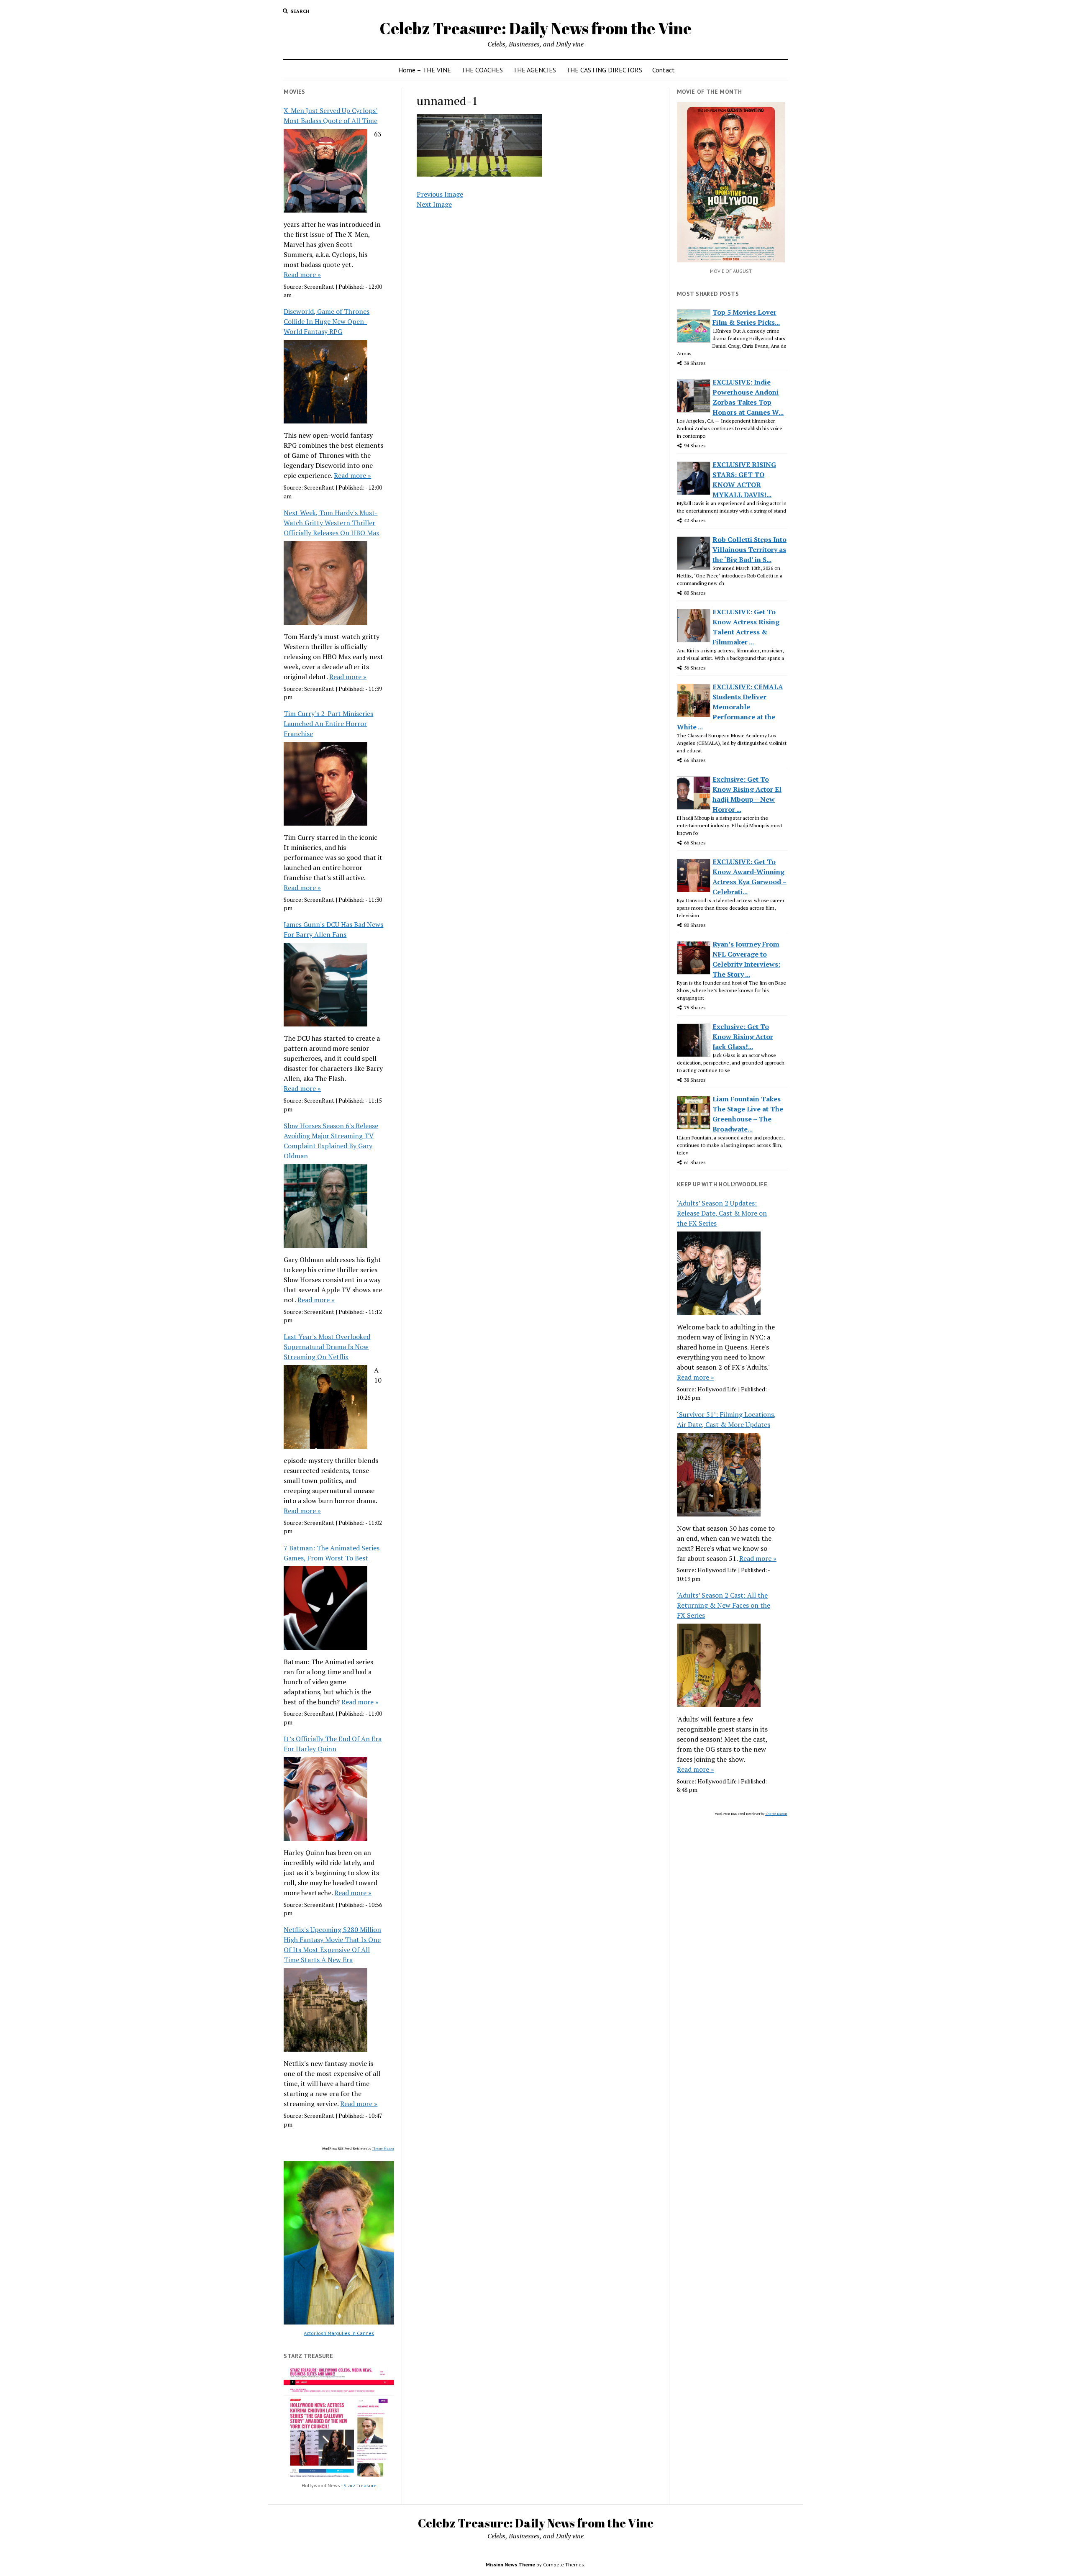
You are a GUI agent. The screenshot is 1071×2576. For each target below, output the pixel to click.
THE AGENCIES (534, 70)
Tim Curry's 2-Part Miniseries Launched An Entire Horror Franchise (328, 724)
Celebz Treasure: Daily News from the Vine (535, 28)
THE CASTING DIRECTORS (604, 70)
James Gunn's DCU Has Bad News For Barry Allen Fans (333, 929)
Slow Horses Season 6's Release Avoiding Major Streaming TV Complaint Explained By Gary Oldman (331, 1141)
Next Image (434, 204)
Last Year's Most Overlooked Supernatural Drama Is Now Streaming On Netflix (327, 1347)
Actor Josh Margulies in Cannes (339, 2333)
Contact (664, 70)
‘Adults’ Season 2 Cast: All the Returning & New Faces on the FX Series (724, 1605)
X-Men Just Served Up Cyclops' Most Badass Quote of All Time (331, 115)
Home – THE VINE (425, 70)
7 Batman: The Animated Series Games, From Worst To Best (332, 1553)
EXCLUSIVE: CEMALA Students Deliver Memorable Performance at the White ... (730, 707)
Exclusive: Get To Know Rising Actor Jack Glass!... (743, 1037)
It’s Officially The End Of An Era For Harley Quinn (333, 1744)
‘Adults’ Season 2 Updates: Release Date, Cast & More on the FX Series (722, 1213)
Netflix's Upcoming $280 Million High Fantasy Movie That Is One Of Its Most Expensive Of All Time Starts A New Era (332, 1945)
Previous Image (440, 194)
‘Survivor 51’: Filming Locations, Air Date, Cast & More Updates (726, 1419)
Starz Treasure (360, 2485)
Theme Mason (383, 2148)
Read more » (302, 275)
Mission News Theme (510, 2564)
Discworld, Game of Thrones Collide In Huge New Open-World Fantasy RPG (327, 321)
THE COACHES (482, 70)
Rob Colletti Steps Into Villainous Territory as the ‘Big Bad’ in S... (749, 549)
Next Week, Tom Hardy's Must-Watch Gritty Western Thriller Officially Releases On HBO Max (332, 523)
